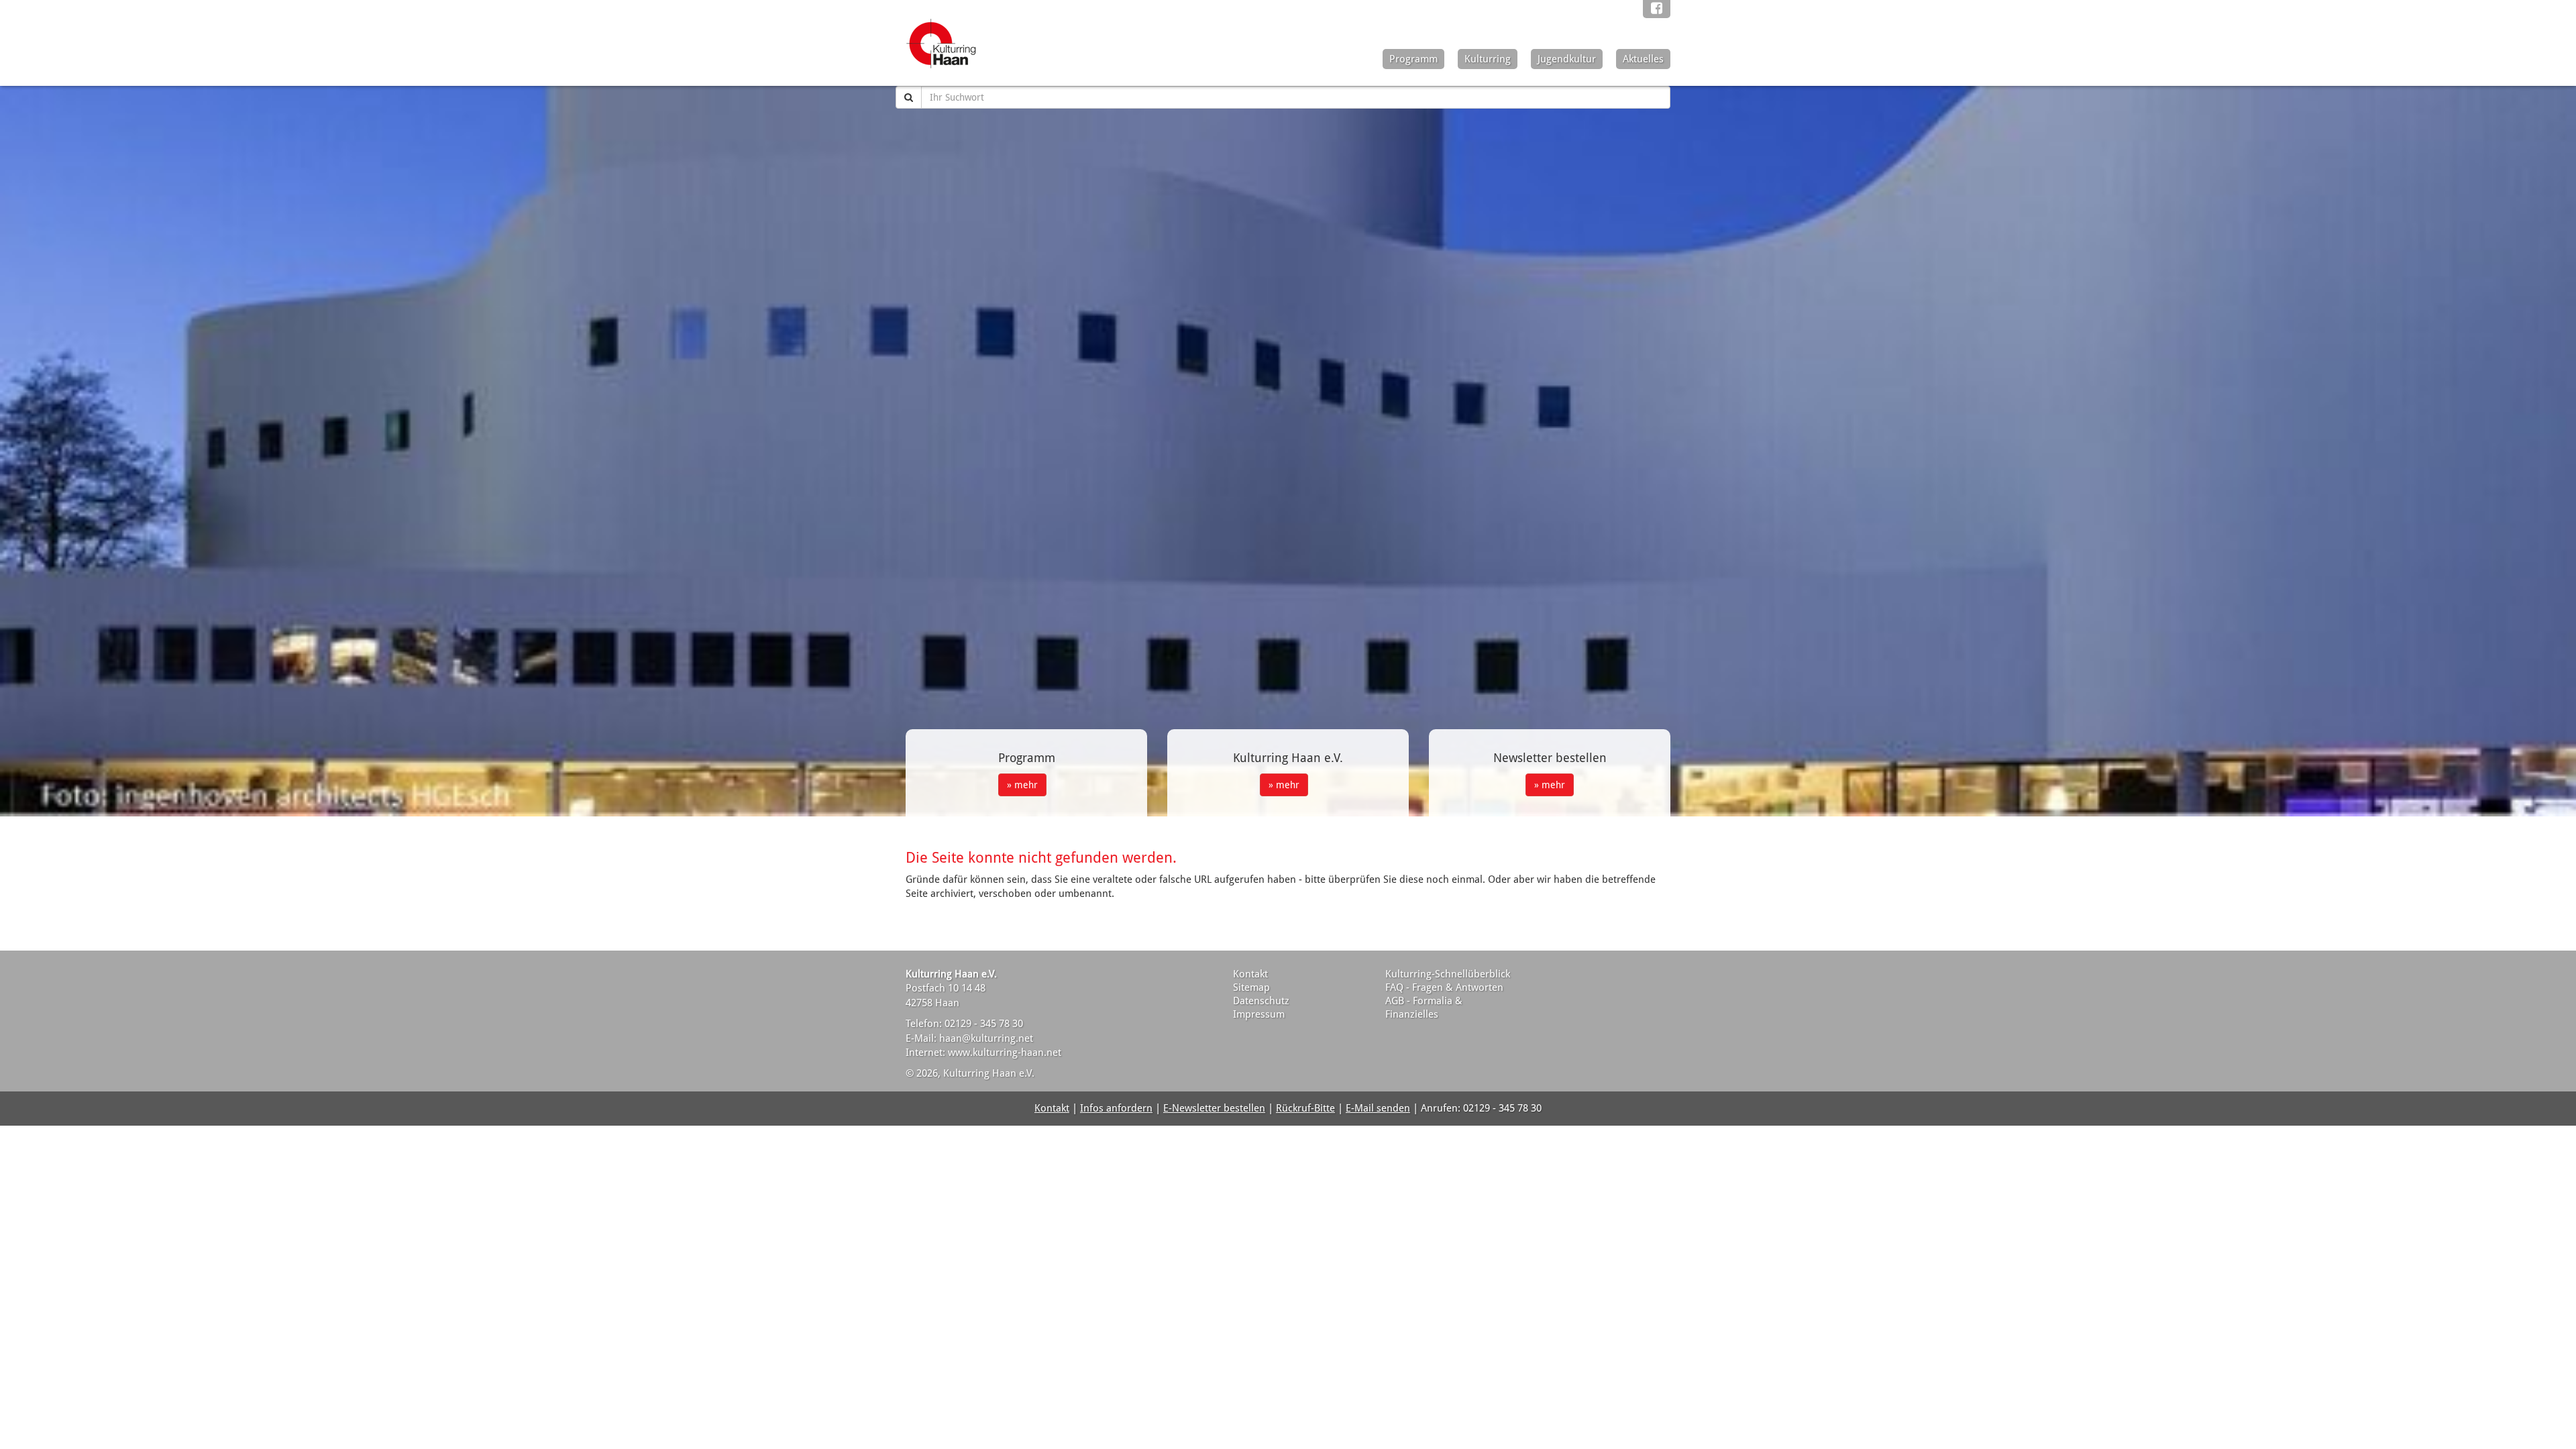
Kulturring (1488, 59)
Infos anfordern (1116, 1108)
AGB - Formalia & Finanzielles (1424, 1008)
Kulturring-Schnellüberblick (1448, 974)
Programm (1413, 59)
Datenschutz (1261, 1001)
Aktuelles (1643, 59)
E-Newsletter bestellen (1214, 1108)
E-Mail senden (1378, 1108)
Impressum (1259, 1014)
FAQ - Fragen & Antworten (1444, 987)
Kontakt (1250, 974)
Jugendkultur (1567, 59)
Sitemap (1251, 987)
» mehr (1022, 785)
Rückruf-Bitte (1305, 1108)
